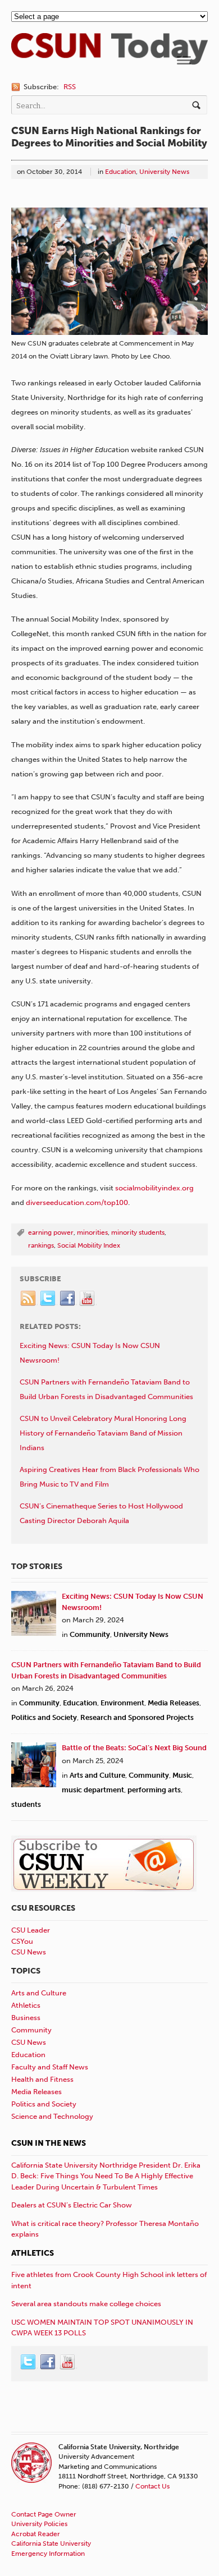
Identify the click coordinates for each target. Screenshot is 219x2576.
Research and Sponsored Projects (137, 1717)
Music (182, 1775)
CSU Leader (31, 1930)
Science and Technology (52, 2116)
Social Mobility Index (89, 1245)
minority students (138, 1232)
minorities (92, 1232)
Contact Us (152, 2486)
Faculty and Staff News (50, 2067)
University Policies (39, 2524)
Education (120, 172)
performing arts (154, 1790)
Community (90, 1634)
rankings (41, 1245)
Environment (122, 1703)
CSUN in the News (49, 2143)
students (26, 1804)
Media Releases (174, 1703)
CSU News (29, 1952)
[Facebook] (68, 1299)
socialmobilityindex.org (154, 1188)
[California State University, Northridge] (109, 59)
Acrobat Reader (36, 2534)
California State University (51, 2543)
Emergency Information (48, 2554)
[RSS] (29, 1299)
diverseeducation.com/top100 (77, 1202)
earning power (51, 1232)
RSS (70, 87)
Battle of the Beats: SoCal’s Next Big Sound (134, 1748)
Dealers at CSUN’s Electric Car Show (72, 2205)
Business (26, 2018)
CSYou (22, 1941)
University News (164, 172)
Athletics (26, 2005)
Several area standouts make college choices (86, 2304)
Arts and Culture (97, 1775)
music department (93, 1790)
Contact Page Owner (44, 2514)
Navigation (184, 60)
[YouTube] (88, 1299)
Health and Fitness (42, 2079)
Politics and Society (44, 1717)
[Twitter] (48, 1299)
